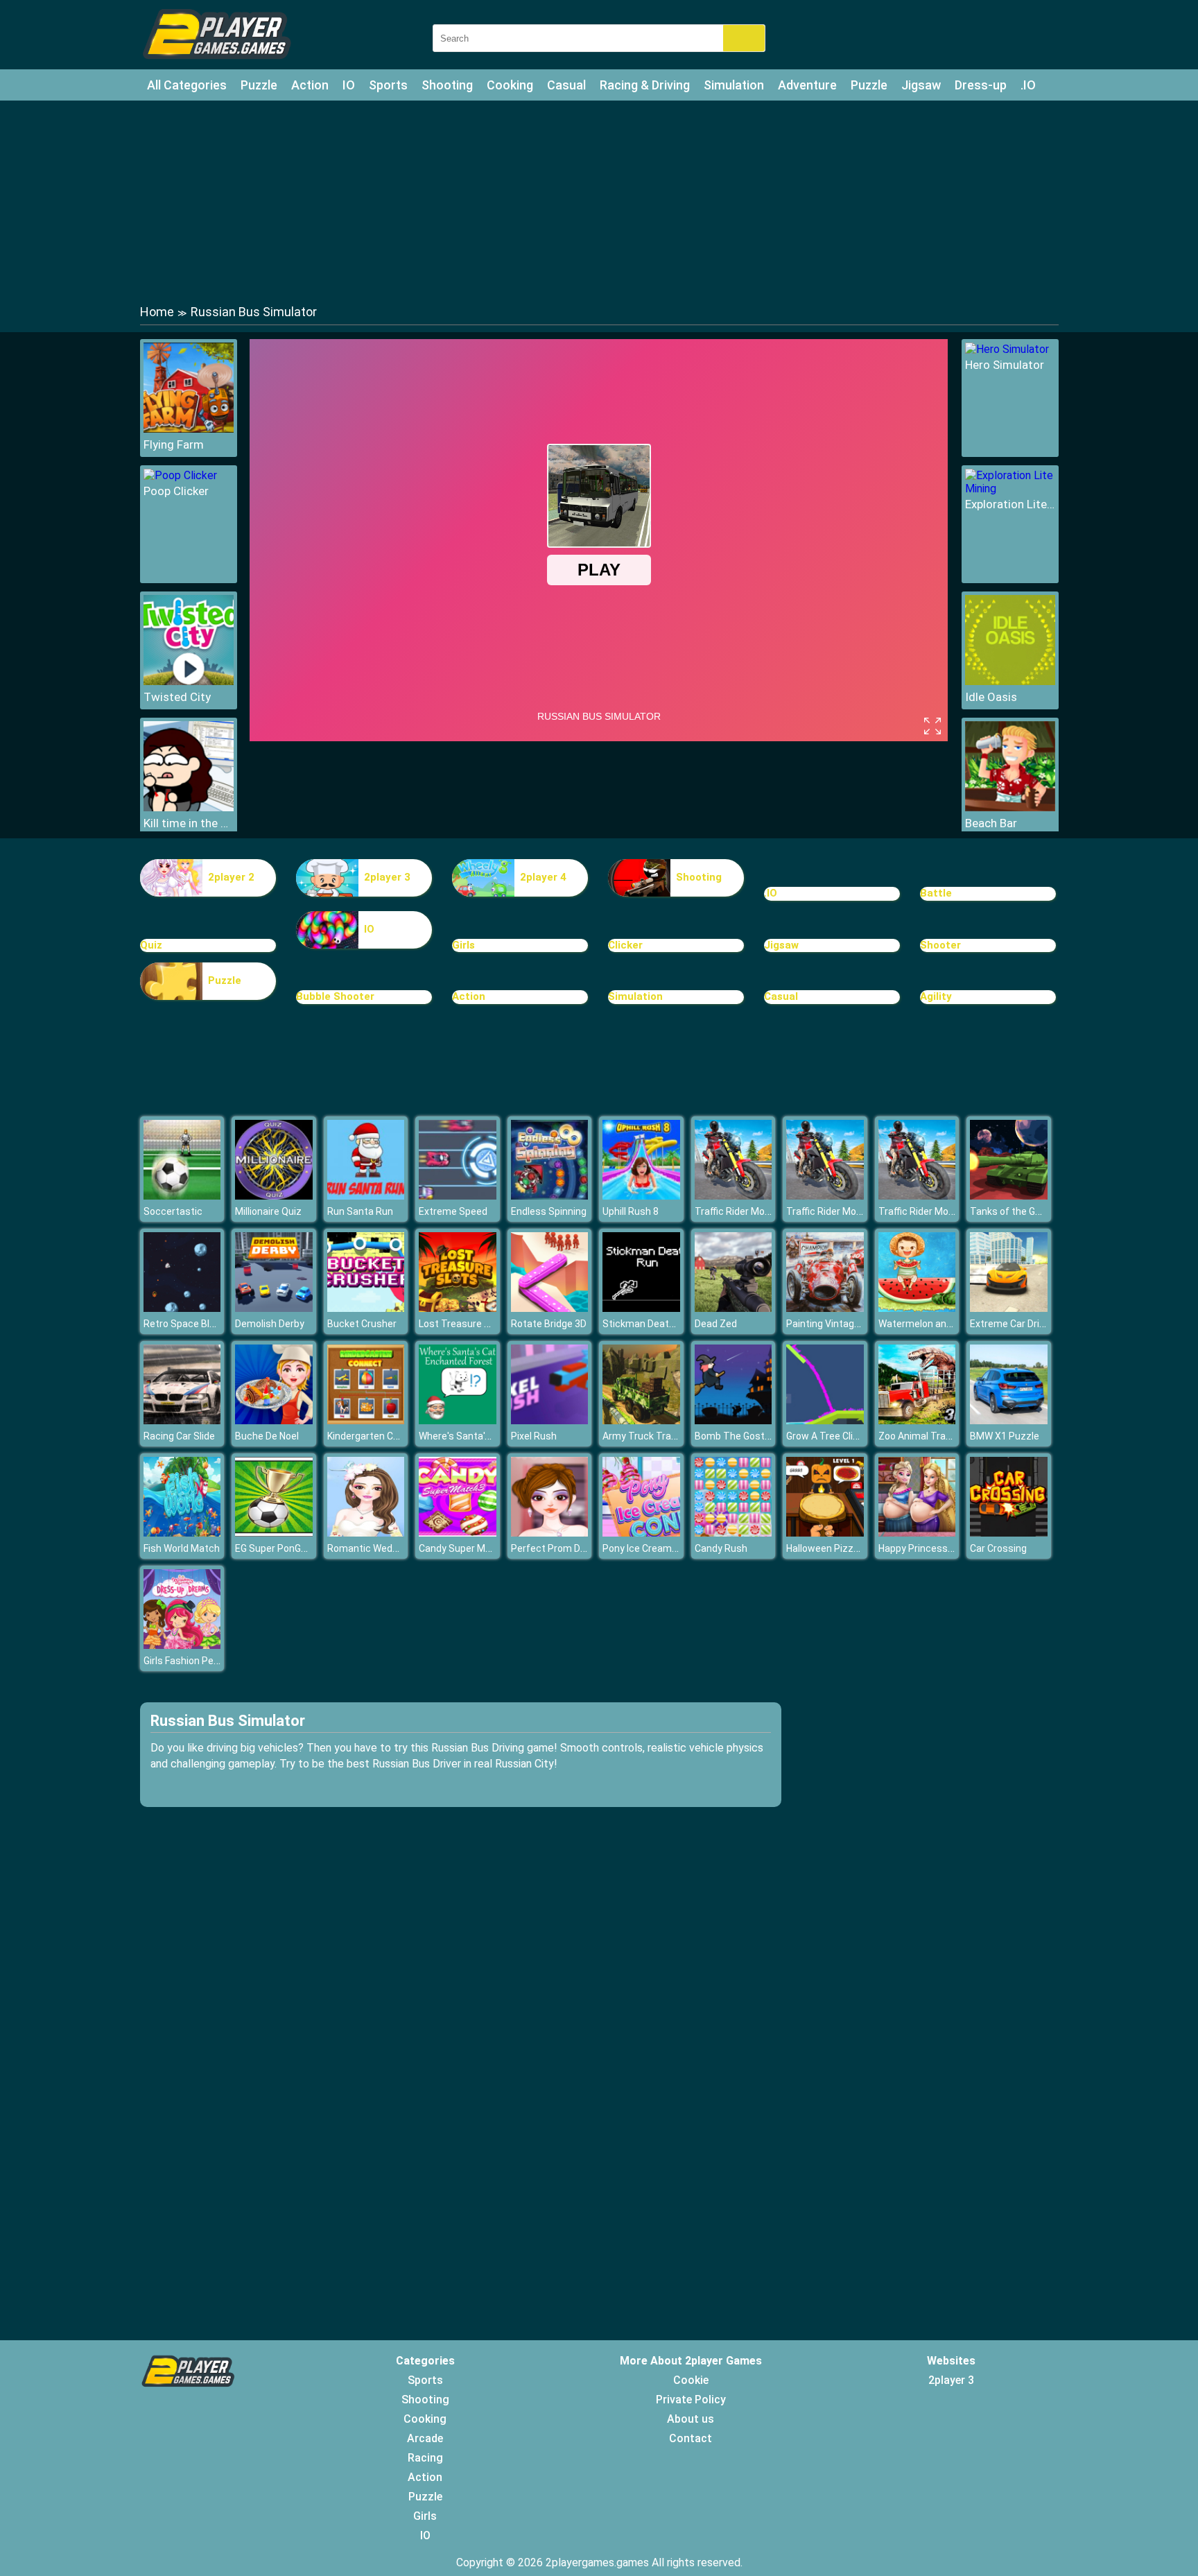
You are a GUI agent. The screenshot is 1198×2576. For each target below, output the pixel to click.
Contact (691, 2438)
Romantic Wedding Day (379, 1548)
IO (349, 85)
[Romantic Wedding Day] (366, 1533)
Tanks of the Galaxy (1014, 1211)
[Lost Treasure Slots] (458, 1308)
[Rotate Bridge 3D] (550, 1308)
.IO (1028, 85)
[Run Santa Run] (366, 1196)
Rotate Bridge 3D (549, 1324)
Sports (388, 85)
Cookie (691, 2380)
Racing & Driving (645, 85)
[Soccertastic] (182, 1196)
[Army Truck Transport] (641, 1420)
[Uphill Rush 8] (641, 1196)
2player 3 (387, 877)
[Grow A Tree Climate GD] (825, 1420)
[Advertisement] (599, 201)
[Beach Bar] (1010, 807)
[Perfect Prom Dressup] (550, 1533)
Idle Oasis (991, 697)
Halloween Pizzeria (828, 1548)
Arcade (425, 2438)
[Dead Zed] (733, 1308)
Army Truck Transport (652, 1436)
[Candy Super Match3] (458, 1533)
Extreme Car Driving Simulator (1036, 1324)
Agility (936, 996)
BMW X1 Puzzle (1005, 1436)
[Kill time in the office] (189, 807)
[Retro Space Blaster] (182, 1308)
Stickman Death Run (648, 1324)
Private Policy (691, 2400)
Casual (566, 85)
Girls (463, 945)
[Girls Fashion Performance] (182, 1645)
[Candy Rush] (733, 1533)
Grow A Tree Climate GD (839, 1436)
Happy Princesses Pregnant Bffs (952, 1548)
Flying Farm (174, 444)
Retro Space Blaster (189, 1324)
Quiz (151, 945)
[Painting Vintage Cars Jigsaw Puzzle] (825, 1308)
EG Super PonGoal (275, 1548)
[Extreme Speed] (458, 1196)
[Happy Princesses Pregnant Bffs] (917, 1533)
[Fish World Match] (182, 1533)
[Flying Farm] (189, 429)
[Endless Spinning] (550, 1196)
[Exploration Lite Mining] (1010, 489)
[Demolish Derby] (274, 1308)
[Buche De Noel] (274, 1420)
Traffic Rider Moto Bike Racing (761, 1211)
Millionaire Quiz (268, 1211)
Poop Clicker (176, 491)
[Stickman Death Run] (641, 1308)
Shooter (940, 945)
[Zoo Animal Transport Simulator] (917, 1420)
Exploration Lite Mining (1010, 504)
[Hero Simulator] (1007, 349)
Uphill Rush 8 (631, 1211)
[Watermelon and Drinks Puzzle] (917, 1308)
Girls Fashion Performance (202, 1661)
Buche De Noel (267, 1436)
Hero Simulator (1005, 365)
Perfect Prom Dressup (561, 1548)
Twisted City (177, 697)
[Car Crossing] (1009, 1533)
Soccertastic (173, 1211)
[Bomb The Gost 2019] (733, 1420)
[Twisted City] (189, 681)
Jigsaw (921, 85)
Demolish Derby (270, 1324)
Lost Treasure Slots (463, 1324)
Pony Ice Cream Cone (650, 1548)
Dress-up (981, 85)
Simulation (734, 85)
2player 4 (543, 877)
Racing (425, 2458)
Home (157, 312)
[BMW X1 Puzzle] (1009, 1420)
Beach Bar (991, 823)
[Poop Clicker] (180, 475)
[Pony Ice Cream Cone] (641, 1533)
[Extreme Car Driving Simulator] (1009, 1308)
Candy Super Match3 (465, 1548)
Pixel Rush (534, 1436)
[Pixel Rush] (550, 1420)
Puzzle (259, 85)
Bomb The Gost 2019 (742, 1436)
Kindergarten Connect (376, 1436)
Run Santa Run (360, 1211)
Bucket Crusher (362, 1324)
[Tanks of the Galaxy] (1009, 1196)
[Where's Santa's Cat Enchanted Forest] (458, 1420)
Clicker (625, 945)
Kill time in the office (189, 823)
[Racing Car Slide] (182, 1420)
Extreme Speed (453, 1211)
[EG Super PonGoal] (274, 1533)
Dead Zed (716, 1324)
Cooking (510, 85)
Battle (936, 893)
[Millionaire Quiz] (274, 1196)
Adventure (807, 85)
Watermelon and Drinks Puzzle (946, 1324)
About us (691, 2419)
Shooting (447, 85)
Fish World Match (182, 1548)
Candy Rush (721, 1548)
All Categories (187, 85)
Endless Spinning (549, 1211)
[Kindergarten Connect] (366, 1420)
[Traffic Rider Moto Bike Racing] (733, 1196)
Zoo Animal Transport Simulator (950, 1436)
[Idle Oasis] (1010, 681)
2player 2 (231, 877)
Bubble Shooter (335, 996)
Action (310, 85)
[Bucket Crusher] (366, 1308)
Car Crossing (998, 1548)
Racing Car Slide (179, 1436)
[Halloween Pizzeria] (825, 1533)
